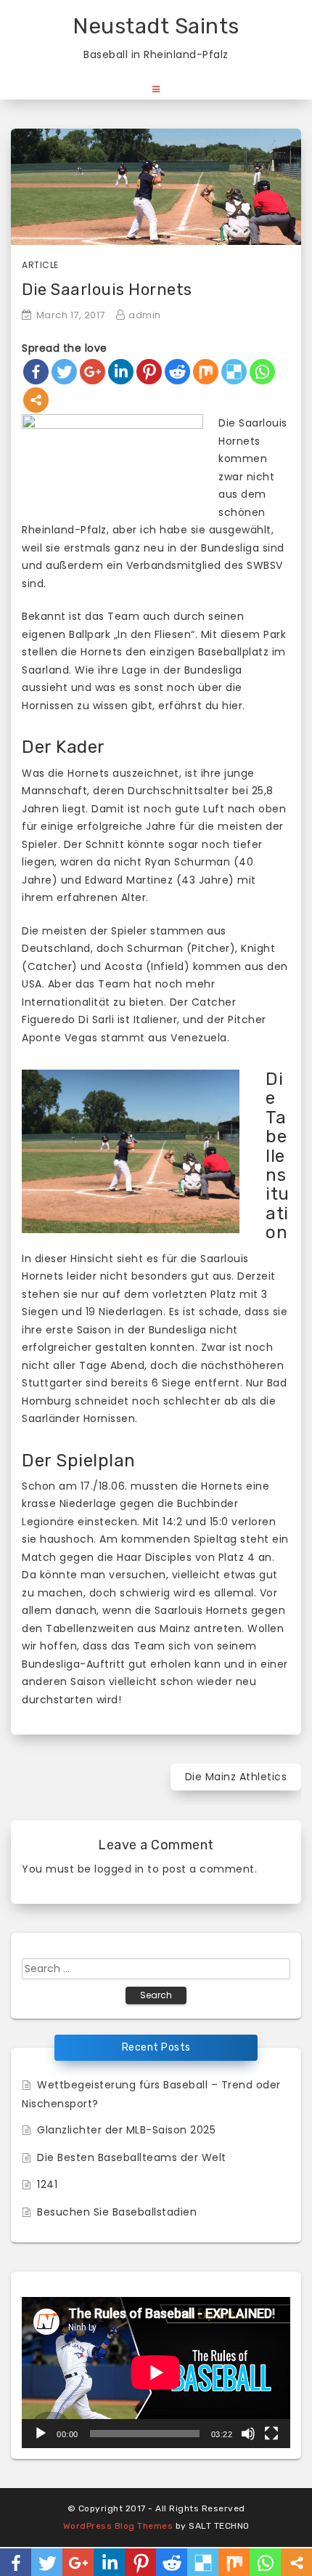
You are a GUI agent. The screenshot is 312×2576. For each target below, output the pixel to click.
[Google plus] (93, 372)
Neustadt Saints (156, 26)
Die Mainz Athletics (236, 1777)
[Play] (41, 2434)
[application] (156, 2373)
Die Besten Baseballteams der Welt (132, 2157)
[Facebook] (36, 372)
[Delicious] (234, 372)
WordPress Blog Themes (118, 2526)
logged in (119, 1869)
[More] (36, 400)
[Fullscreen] (271, 2434)
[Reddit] (177, 372)
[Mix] (206, 372)
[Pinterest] (149, 372)
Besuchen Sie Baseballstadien (117, 2212)
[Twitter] (64, 372)
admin (145, 315)
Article (40, 265)
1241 (47, 2184)
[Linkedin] (121, 372)
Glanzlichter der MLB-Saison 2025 (126, 2130)
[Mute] (248, 2434)
